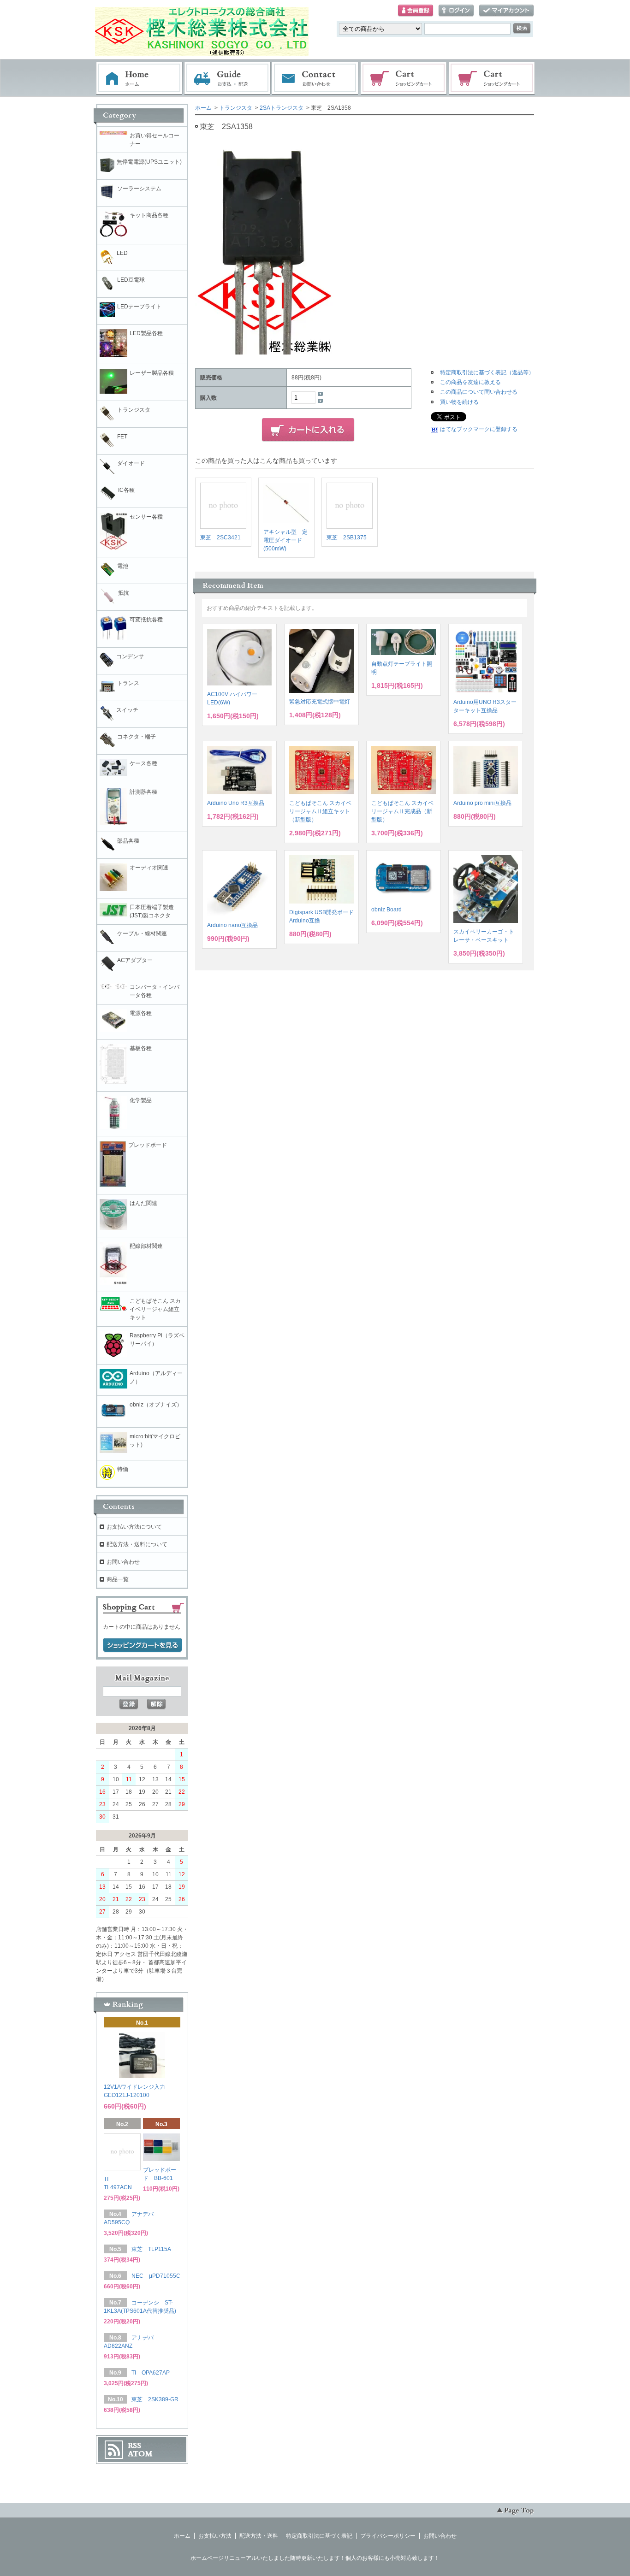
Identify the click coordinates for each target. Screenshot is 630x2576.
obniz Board (386, 910)
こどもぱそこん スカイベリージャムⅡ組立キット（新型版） (320, 811)
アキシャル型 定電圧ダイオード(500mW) (285, 540)
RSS (134, 2446)
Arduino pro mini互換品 (482, 803)
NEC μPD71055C (156, 2276)
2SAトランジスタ (282, 108)
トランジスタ (236, 108)
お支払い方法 (215, 2536)
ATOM (140, 2454)
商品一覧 (118, 1579)
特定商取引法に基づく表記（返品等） (487, 372)
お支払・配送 (227, 78)
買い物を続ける (459, 402)
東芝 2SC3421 (220, 538)
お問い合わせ (315, 78)
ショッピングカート (404, 78)
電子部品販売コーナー (492, 78)
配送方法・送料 (259, 2536)
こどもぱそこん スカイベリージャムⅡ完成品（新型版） (402, 811)
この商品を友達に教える (470, 382)
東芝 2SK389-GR (155, 2399)
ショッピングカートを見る (143, 1645)
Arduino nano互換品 (232, 925)
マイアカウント (506, 11)
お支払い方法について (134, 1527)
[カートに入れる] (308, 430)
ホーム (139, 78)
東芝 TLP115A (151, 2249)
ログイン (456, 11)
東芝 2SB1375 (347, 538)
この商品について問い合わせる (479, 392)
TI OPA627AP (151, 2373)
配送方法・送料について (137, 1544)
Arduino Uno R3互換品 (236, 803)
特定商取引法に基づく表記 (319, 2536)
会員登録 (416, 11)
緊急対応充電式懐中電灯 (320, 702)
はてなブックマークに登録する (479, 429)
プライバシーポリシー (388, 2536)
